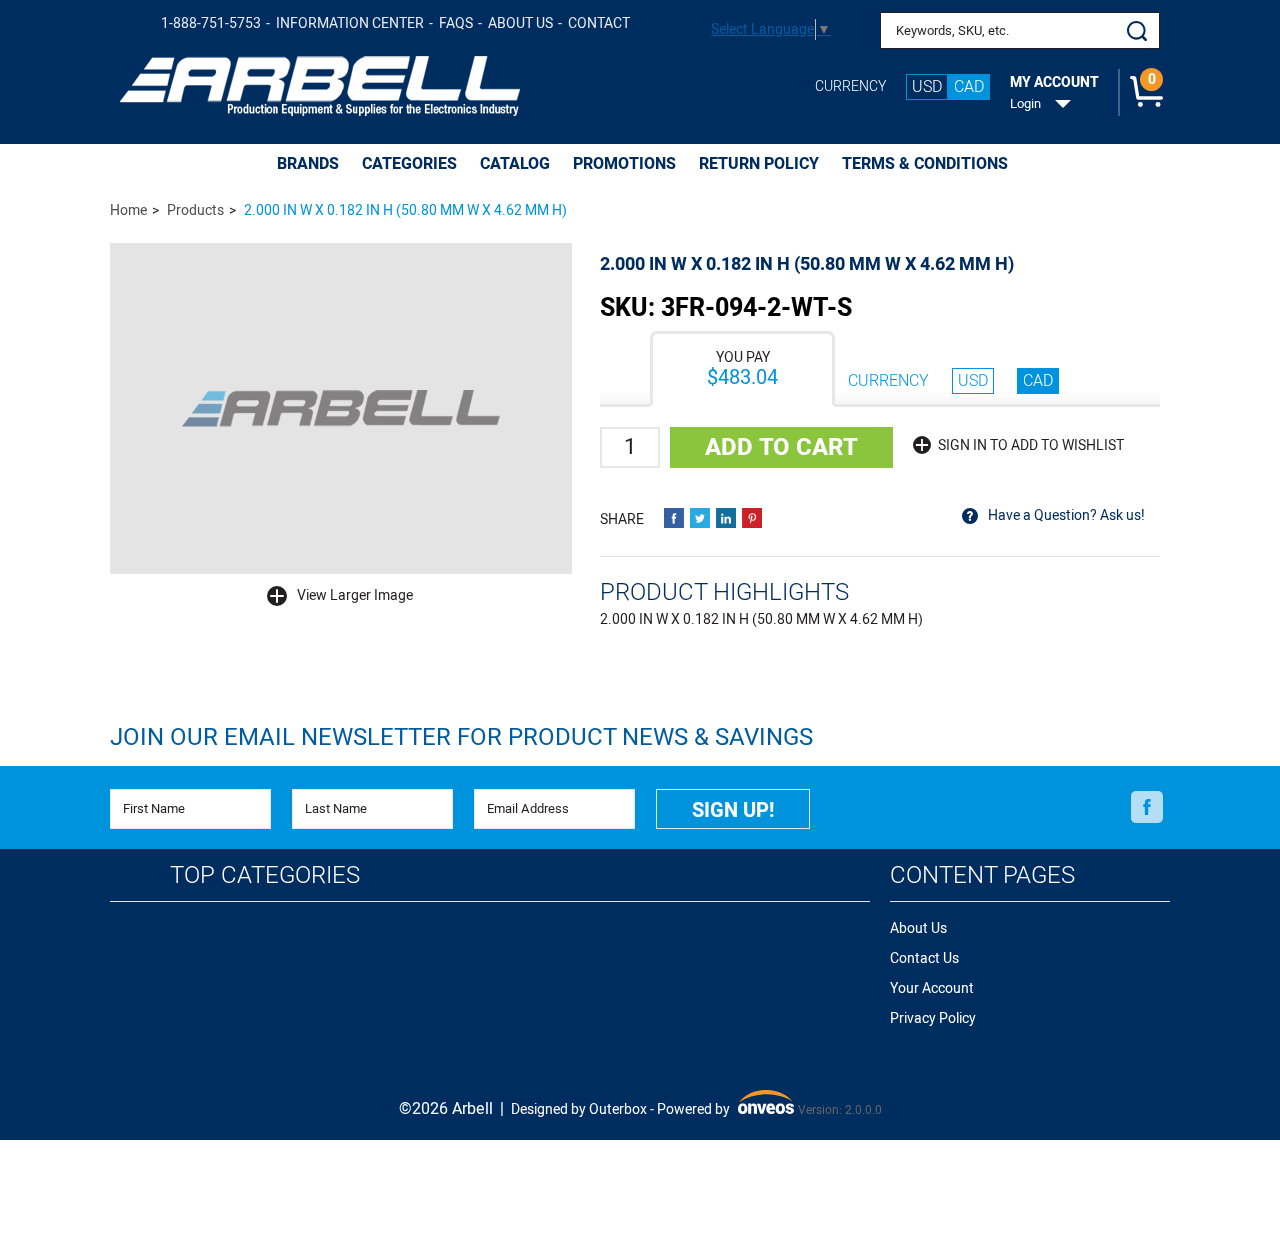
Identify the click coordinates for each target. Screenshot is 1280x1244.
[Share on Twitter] (700, 518)
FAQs (456, 23)
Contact (599, 23)
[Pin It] (752, 518)
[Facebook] (1147, 808)
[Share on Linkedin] (726, 518)
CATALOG (515, 164)
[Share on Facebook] (674, 518)
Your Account (932, 988)
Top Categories (265, 875)
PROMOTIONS (624, 164)
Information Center (350, 23)
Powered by (723, 1110)
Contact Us (924, 958)
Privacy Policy (933, 1018)
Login (1025, 104)
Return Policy (759, 164)
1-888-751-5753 (211, 23)
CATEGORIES (409, 164)
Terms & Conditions (925, 164)
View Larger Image (355, 595)
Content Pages (982, 875)
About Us (520, 23)
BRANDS (308, 164)
